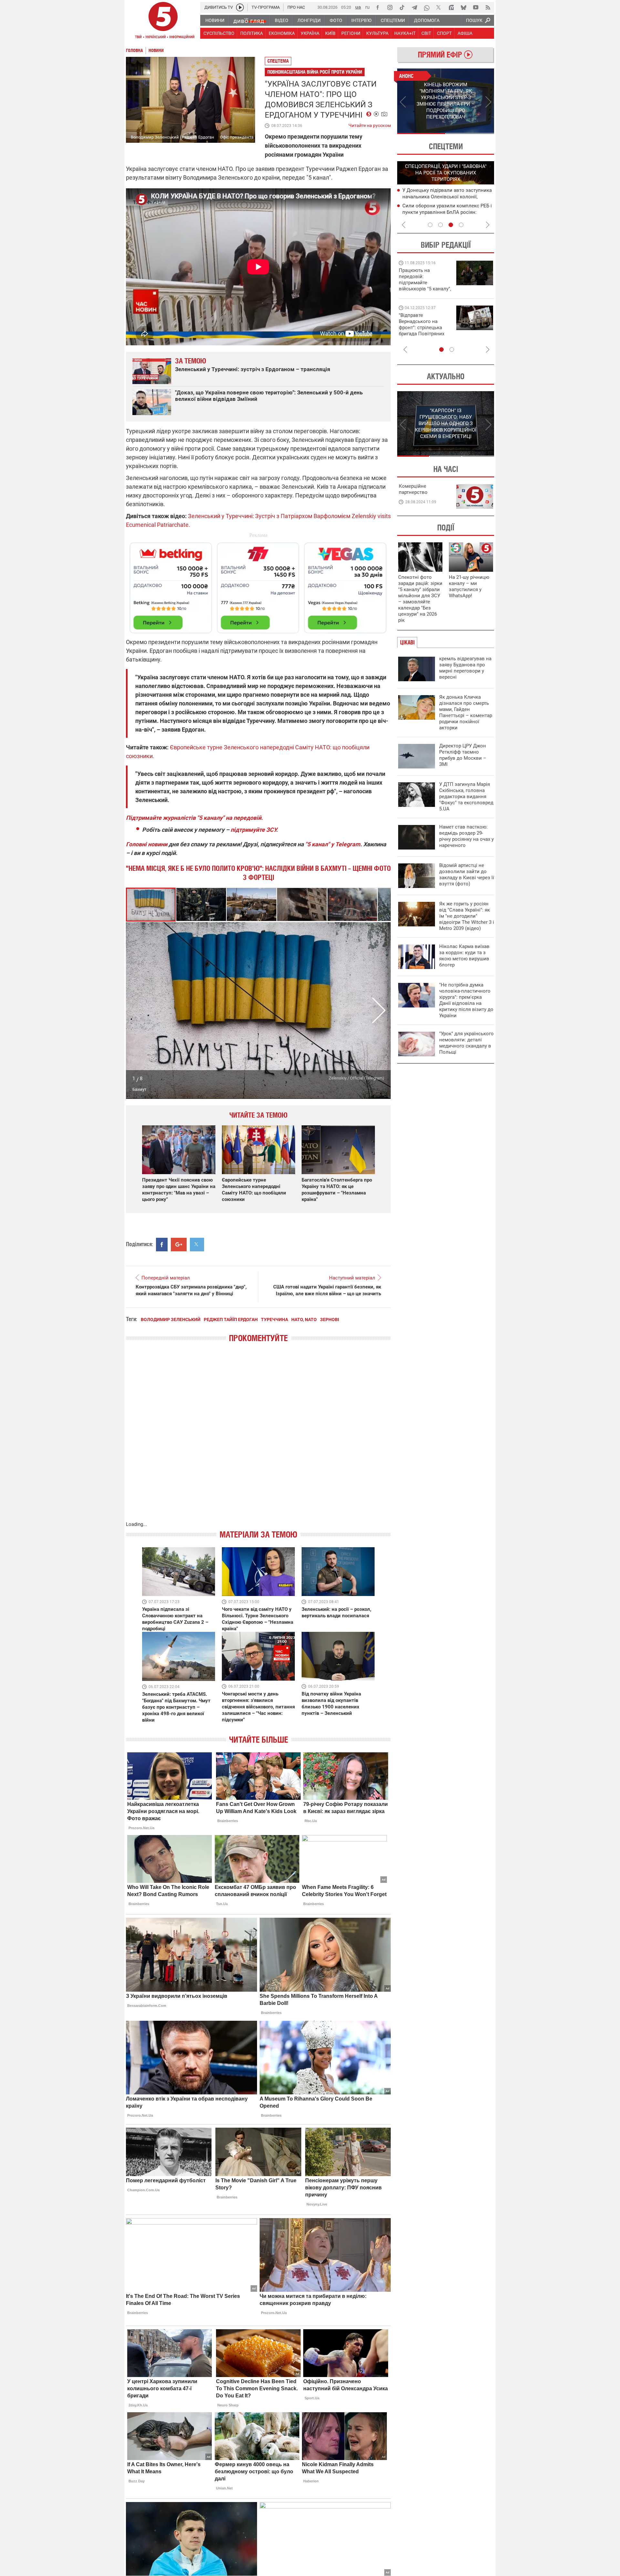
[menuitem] (215, 20)
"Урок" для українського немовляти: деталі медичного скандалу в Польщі (466, 1043)
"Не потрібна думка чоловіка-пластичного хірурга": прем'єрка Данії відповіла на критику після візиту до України (466, 1000)
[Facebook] (377, 7)
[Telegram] (414, 7)
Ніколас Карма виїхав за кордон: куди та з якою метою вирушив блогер (464, 956)
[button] (201, 905)
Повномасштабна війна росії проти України (315, 72)
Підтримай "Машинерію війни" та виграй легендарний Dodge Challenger (424, 280)
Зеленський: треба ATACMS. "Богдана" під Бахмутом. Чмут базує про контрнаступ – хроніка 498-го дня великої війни (176, 1707)
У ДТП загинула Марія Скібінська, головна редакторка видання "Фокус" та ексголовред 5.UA (466, 797)
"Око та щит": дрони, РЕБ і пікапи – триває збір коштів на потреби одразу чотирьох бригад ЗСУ (425, 328)
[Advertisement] (258, 585)
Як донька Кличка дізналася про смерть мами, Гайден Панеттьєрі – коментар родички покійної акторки (466, 712)
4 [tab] (461, 225)
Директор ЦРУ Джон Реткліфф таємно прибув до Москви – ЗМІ (463, 755)
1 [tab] (421, 133)
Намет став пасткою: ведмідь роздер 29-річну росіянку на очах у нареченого (466, 836)
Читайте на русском (370, 124)
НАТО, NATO (304, 1319)
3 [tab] (451, 225)
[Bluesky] (463, 7)
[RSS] (488, 7)
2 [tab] (470, 133)
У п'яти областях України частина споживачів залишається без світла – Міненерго (446, 212)
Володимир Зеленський (171, 1319)
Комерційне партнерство (413, 489)
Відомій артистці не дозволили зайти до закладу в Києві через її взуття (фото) (467, 875)
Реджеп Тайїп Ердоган (231, 1319)
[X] (439, 7)
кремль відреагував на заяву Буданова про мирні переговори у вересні (465, 668)
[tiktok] (402, 7)
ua (358, 7)
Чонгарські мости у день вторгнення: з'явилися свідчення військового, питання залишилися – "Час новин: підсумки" (258, 1707)
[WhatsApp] (427, 7)
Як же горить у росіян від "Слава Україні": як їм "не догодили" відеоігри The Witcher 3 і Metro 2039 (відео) (467, 916)
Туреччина (274, 1319)
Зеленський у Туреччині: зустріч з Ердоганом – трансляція (253, 369)
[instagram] (390, 7)
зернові (330, 1319)
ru (367, 7)
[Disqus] (258, 1438)
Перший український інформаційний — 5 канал (163, 21)
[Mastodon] (451, 7)
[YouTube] (476, 7)
